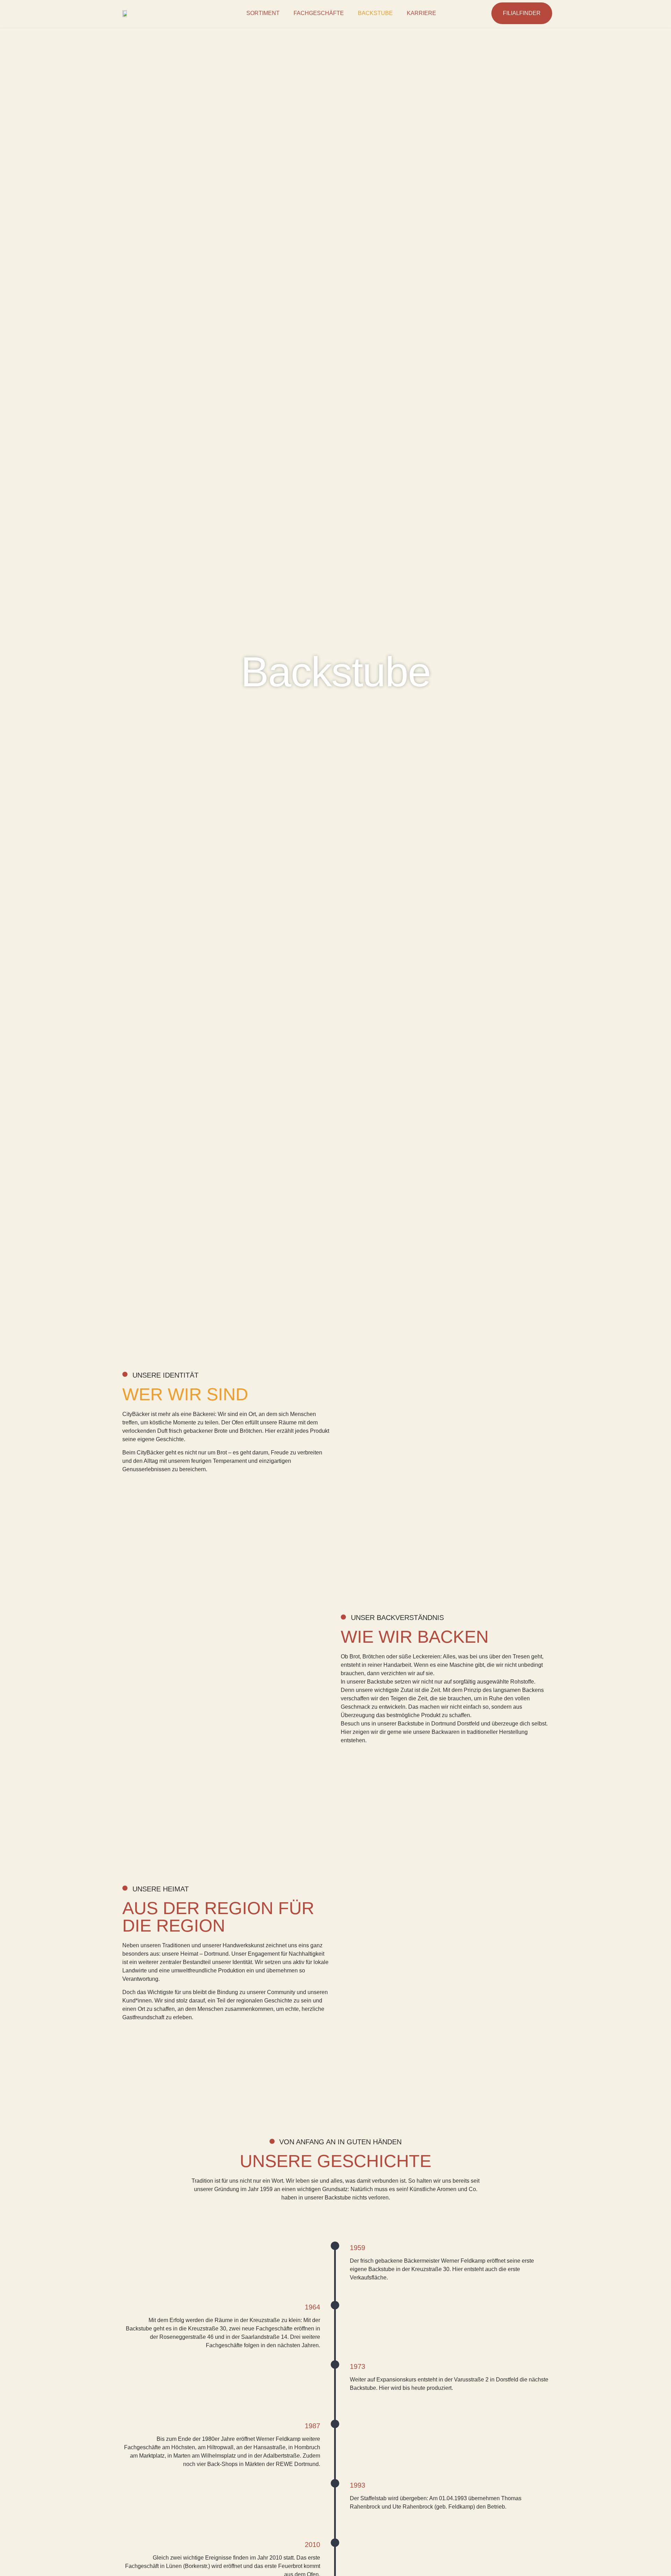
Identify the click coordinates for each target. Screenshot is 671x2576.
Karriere (421, 13)
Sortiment (263, 13)
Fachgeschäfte (319, 13)
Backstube (375, 13)
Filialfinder (522, 13)
